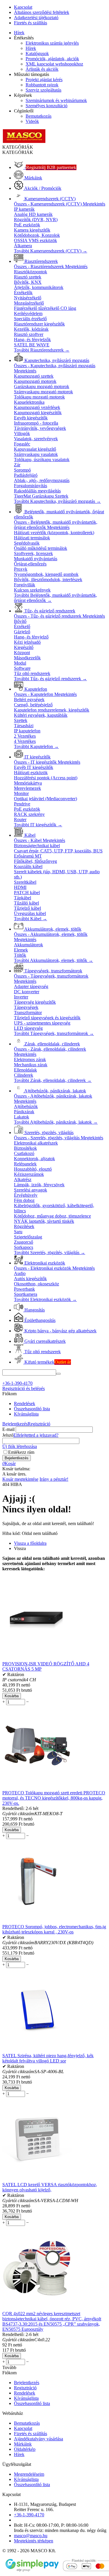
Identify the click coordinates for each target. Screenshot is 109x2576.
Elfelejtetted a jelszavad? (36, 1435)
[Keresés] (58, 1374)
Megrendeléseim (29, 2474)
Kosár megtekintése (20, 1479)
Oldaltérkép (25, 2449)
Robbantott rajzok (42, 85)
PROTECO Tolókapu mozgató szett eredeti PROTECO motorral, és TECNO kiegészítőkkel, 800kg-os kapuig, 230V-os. (54, 1798)
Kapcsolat (23, 7)
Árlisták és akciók (42, 69)
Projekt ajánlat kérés (44, 80)
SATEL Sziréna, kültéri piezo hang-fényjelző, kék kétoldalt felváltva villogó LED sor (48, 2058)
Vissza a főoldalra (30, 1543)
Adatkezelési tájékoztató (36, 18)
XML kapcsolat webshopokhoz (54, 64)
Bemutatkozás (39, 116)
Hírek (19, 33)
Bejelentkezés (15, 1424)
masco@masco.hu (31, 2536)
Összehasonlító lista (32, 1409)
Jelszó (8, 1435)
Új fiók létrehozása (20, 1446)
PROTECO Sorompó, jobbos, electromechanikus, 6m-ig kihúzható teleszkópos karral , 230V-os (54, 1929)
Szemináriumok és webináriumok (56, 100)
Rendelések (25, 1403)
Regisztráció (39, 1424)
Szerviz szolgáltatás (43, 90)
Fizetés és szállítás (31, 23)
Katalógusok (37, 53)
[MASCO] (24, 142)
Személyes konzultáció (47, 106)
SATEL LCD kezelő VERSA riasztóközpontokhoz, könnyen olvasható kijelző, (50, 2187)
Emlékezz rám (21, 1452)
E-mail (8, 1429)
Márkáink (23, 2444)
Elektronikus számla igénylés (52, 43)
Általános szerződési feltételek (42, 12)
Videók (32, 121)
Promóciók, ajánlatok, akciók (52, 59)
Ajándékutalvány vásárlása (39, 2439)
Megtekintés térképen (34, 2541)
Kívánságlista (26, 1414)
